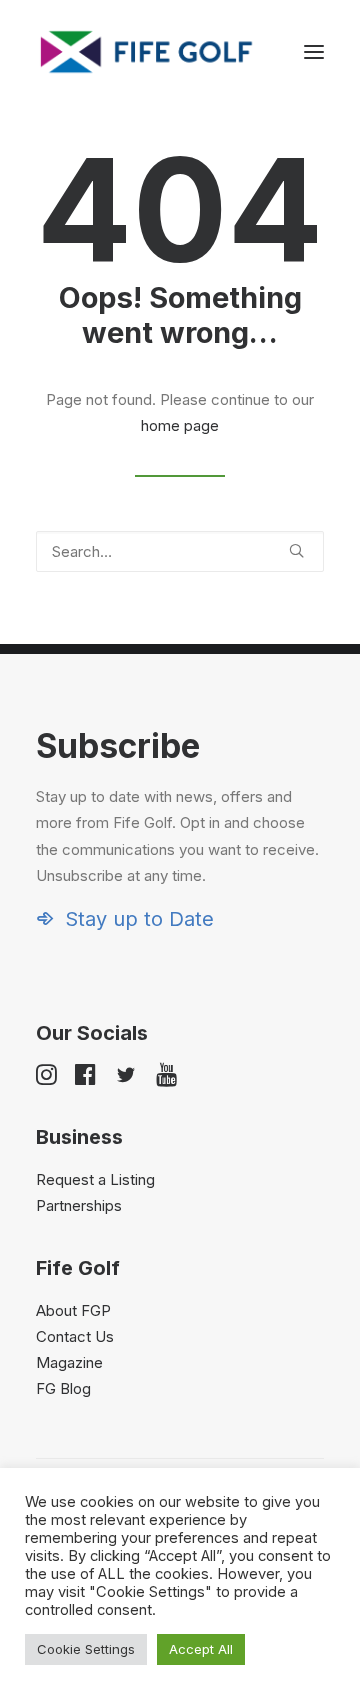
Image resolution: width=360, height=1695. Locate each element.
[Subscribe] (180, 828)
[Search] (180, 551)
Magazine (69, 1362)
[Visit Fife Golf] (147, 52)
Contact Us (75, 1336)
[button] (314, 52)
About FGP (73, 1310)
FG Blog (63, 1388)
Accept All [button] (201, 1649)
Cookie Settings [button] (86, 1649)
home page (180, 425)
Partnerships (79, 1205)
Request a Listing (95, 1179)
